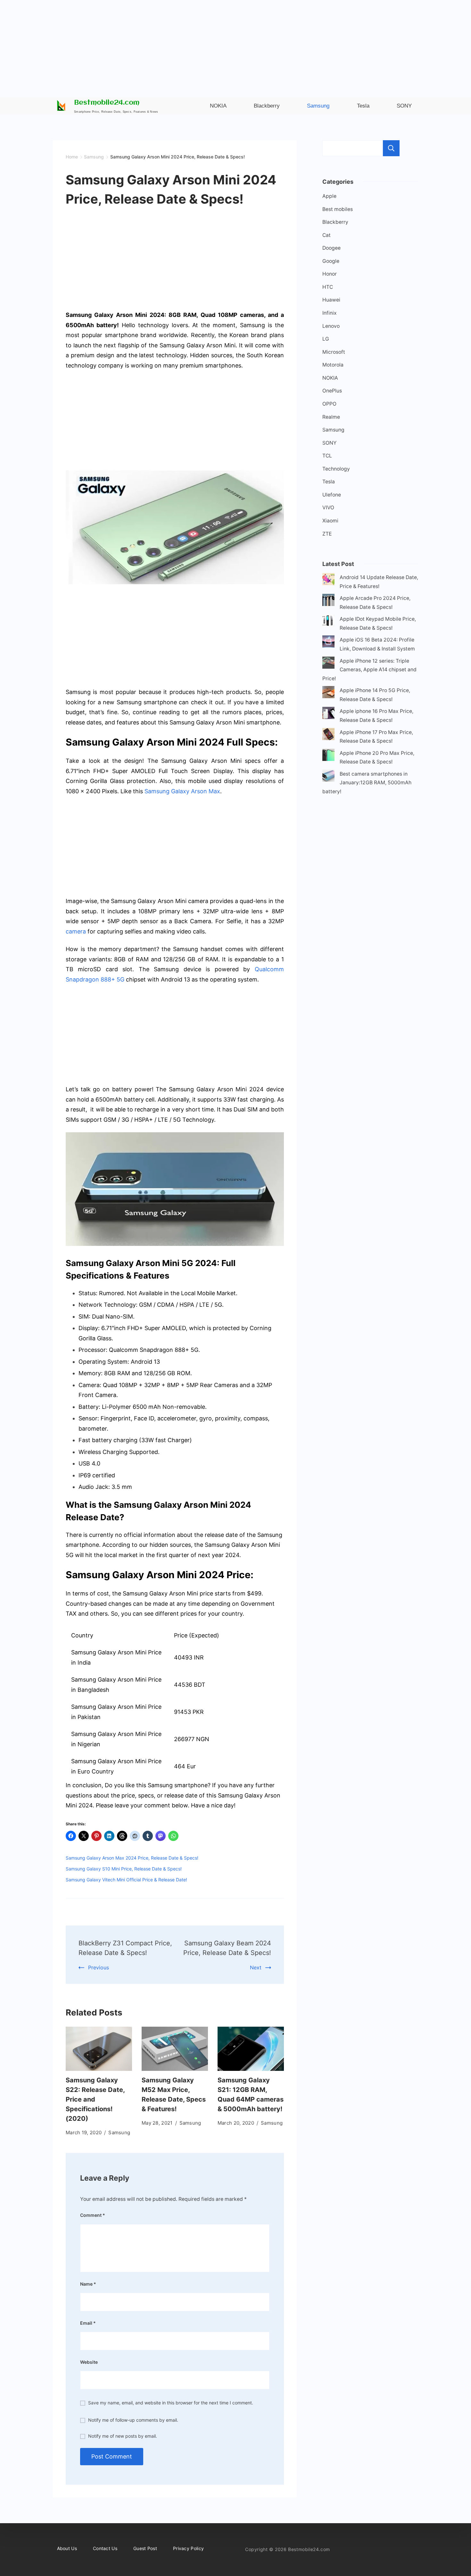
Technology (336, 469)
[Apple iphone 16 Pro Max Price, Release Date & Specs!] (328, 714)
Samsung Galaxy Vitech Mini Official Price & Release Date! (126, 1880)
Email (88, 2323)
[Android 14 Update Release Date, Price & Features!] (328, 581)
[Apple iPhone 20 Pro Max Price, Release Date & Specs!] (328, 756)
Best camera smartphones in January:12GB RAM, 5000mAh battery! (367, 783)
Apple (329, 196)
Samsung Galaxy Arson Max (182, 791)
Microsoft (334, 352)
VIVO (328, 508)
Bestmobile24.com (107, 103)
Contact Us (105, 2548)
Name (88, 2284)
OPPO (329, 404)
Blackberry (335, 222)
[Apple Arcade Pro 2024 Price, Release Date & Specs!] (328, 601)
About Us (67, 2548)
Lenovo (331, 326)
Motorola (333, 365)
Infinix (330, 313)
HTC (328, 287)
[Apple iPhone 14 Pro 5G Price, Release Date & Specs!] (328, 694)
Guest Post (145, 2548)
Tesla (329, 482)
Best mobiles (338, 209)
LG (326, 339)
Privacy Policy (188, 2548)
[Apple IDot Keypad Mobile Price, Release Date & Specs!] (328, 622)
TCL (327, 456)
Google (331, 261)
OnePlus (332, 391)
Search (391, 148)
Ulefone (332, 495)
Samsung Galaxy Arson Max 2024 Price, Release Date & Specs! (132, 1858)
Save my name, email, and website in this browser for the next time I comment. (171, 2403)
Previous (99, 1967)
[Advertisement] (235, 45)
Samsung (119, 2132)
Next (256, 1967)
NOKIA (330, 378)
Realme (331, 417)
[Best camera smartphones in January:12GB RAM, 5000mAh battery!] (328, 777)
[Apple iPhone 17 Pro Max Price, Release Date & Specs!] (328, 735)
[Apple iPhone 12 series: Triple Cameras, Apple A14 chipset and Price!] (328, 664)
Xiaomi (330, 521)
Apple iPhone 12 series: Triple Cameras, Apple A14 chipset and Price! (369, 670)
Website (89, 2362)
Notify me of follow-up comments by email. (133, 2420)
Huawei (331, 300)
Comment (93, 2215)
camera (76, 931)
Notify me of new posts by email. (123, 2436)
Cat (326, 235)
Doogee (331, 248)
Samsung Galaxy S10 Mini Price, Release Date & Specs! (124, 1869)
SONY (329, 443)
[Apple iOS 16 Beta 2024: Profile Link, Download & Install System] (328, 643)
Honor (330, 274)
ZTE (327, 534)
